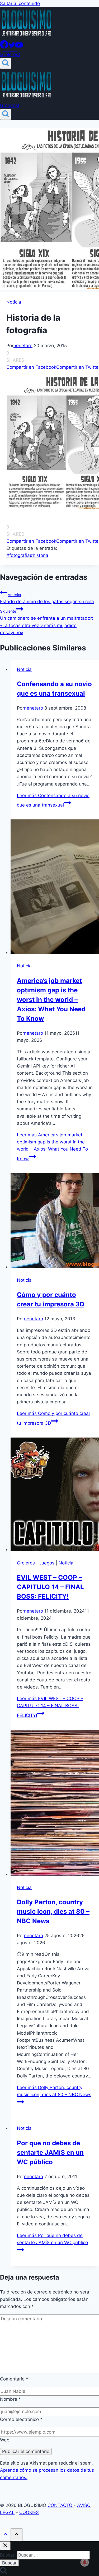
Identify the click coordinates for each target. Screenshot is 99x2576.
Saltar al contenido (20, 3)
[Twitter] (12, 47)
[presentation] (55, 888)
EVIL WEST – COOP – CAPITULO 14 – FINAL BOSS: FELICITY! (50, 1587)
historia (39, 555)
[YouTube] (19, 47)
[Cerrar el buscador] (5, 2546)
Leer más (52, 1147)
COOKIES (29, 2512)
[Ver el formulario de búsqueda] (6, 63)
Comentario (14, 2379)
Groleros (26, 1563)
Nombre (10, 2399)
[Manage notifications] (85, 2562)
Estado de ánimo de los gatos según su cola (47, 598)
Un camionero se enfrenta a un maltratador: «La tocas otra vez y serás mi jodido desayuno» (47, 622)
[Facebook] (4, 47)
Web (5, 2440)
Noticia (14, 302)
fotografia (18, 555)
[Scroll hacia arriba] (5, 2535)
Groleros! (10, 54)
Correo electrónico (21, 2419)
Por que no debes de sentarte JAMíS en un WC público (50, 2152)
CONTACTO (61, 2505)
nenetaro (23, 346)
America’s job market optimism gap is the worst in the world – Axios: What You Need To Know (51, 1000)
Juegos (47, 1563)
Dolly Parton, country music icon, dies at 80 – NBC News (53, 1912)
